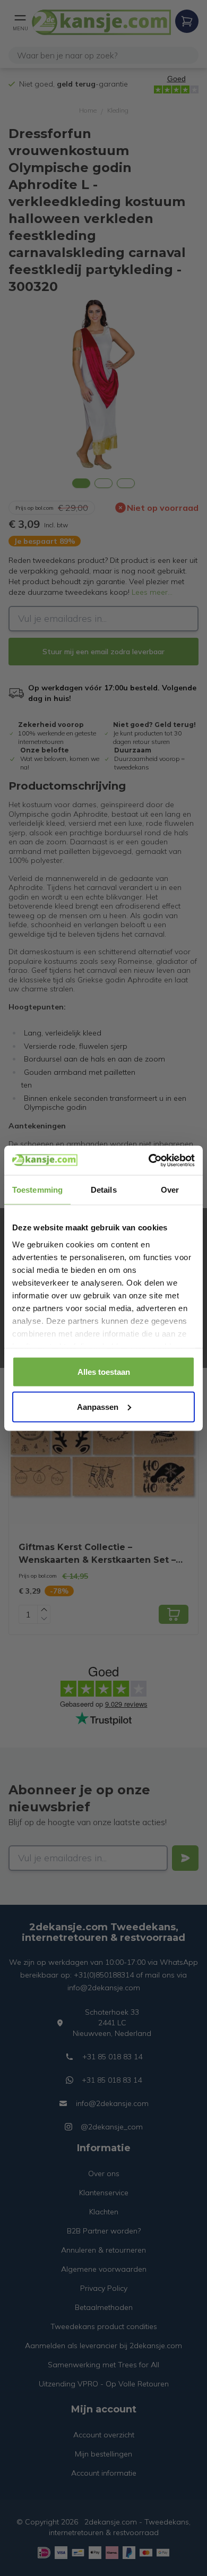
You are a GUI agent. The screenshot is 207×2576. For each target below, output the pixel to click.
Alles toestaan (104, 1372)
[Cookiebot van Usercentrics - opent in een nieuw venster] (149, 1160)
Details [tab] (104, 1190)
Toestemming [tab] (37, 1190)
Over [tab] (170, 1190)
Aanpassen (98, 1406)
